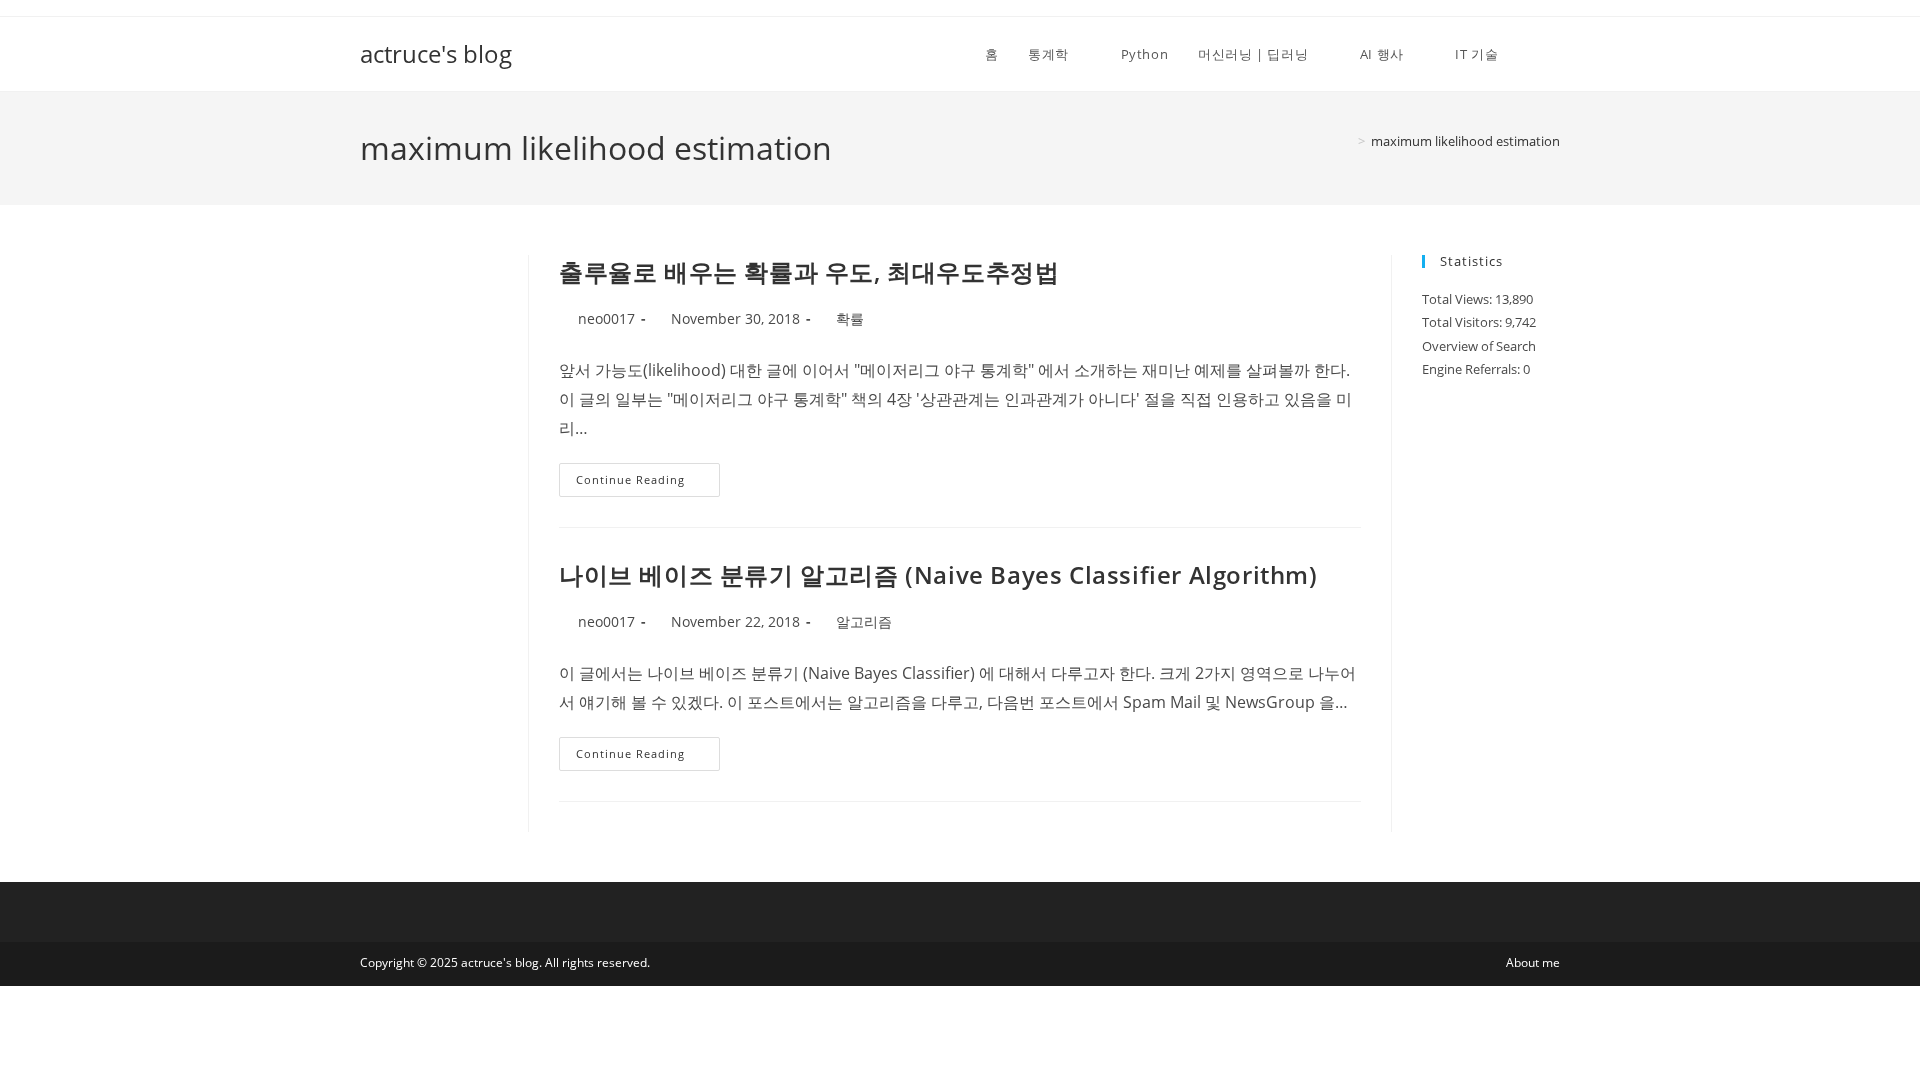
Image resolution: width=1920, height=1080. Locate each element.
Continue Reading (639, 483)
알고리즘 (864, 621)
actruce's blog (436, 53)
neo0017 (606, 318)
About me (1533, 962)
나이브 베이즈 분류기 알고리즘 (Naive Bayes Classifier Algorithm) (938, 574)
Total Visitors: (1463, 322)
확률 (850, 318)
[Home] (1347, 141)
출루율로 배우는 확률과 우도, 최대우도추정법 (809, 271)
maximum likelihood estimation (1465, 141)
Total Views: (1458, 299)
